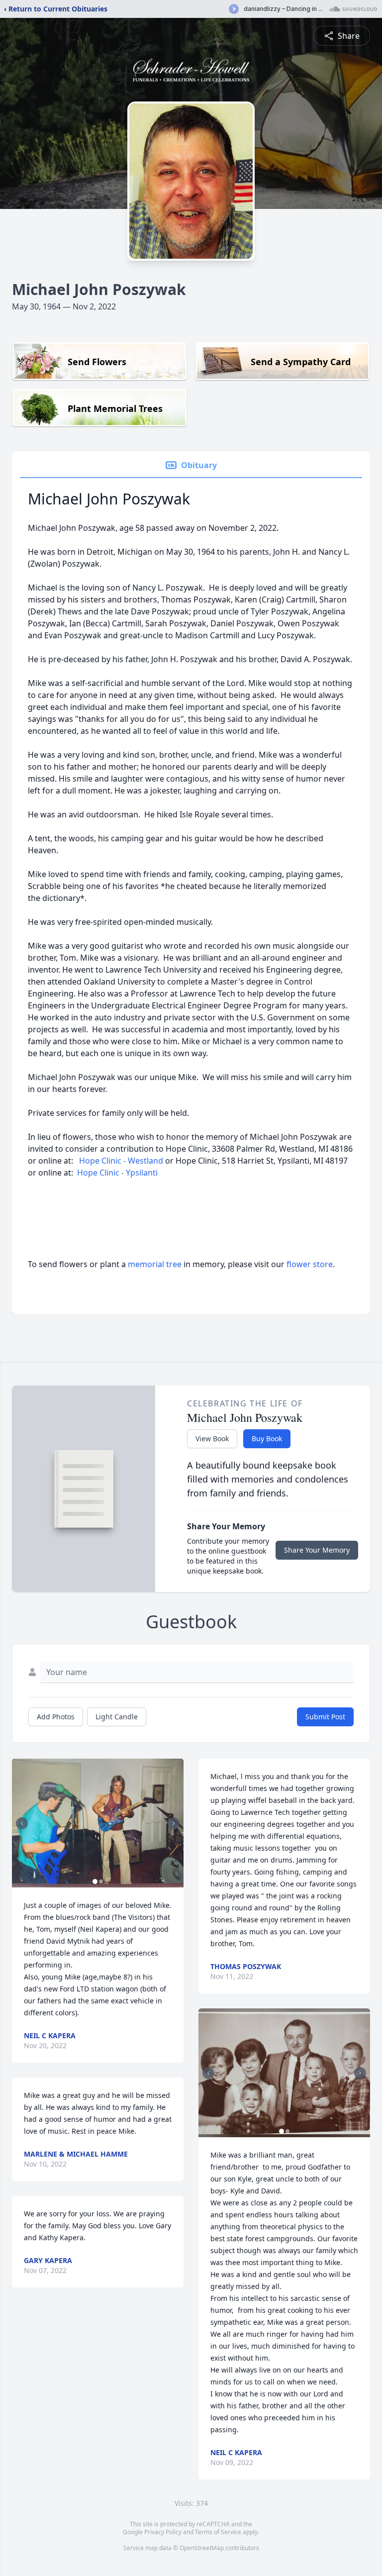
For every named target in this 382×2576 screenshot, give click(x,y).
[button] (98, 1823)
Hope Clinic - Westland (121, 1161)
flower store (310, 1264)
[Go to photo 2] (101, 1882)
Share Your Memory (317, 1550)
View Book (212, 1438)
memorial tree (155, 1264)
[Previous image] (22, 1823)
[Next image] (174, 1823)
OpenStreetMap (202, 2548)
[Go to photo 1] (95, 1882)
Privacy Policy (163, 2532)
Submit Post (325, 1717)
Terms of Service (218, 2532)
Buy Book (267, 1438)
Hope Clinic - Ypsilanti (117, 1173)
